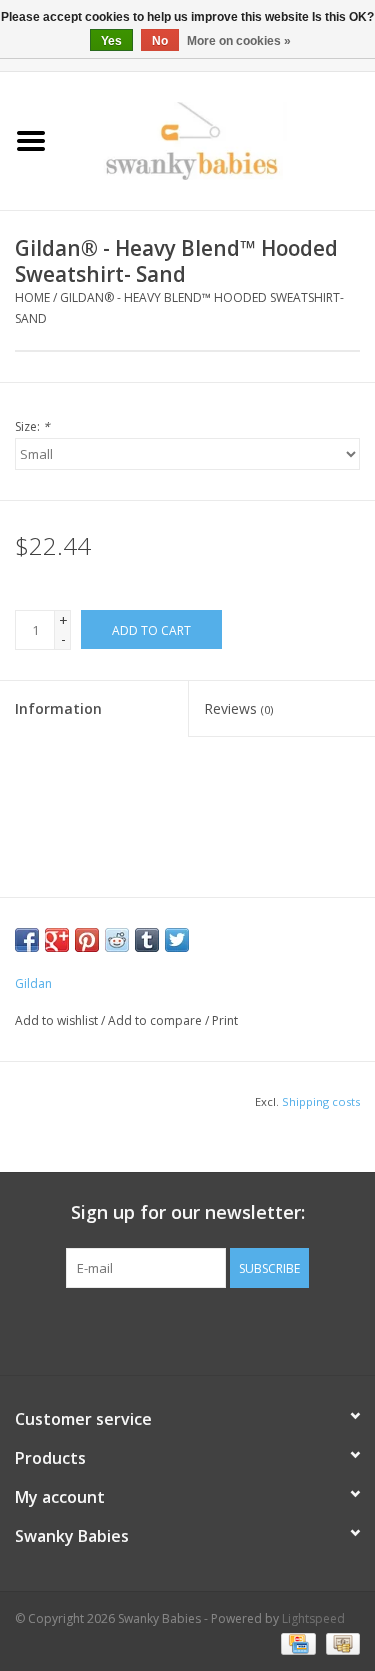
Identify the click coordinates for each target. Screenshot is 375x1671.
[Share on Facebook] (27, 940)
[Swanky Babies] (219, 139)
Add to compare (156, 1020)
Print (225, 1020)
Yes (111, 41)
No (160, 41)
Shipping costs (321, 1101)
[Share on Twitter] (177, 940)
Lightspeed (313, 1618)
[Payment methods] (296, 1643)
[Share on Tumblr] (147, 940)
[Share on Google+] (57, 940)
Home (32, 297)
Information (58, 708)
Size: (32, 426)
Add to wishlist (56, 1020)
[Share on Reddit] (117, 940)
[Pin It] (87, 940)
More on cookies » (239, 41)
